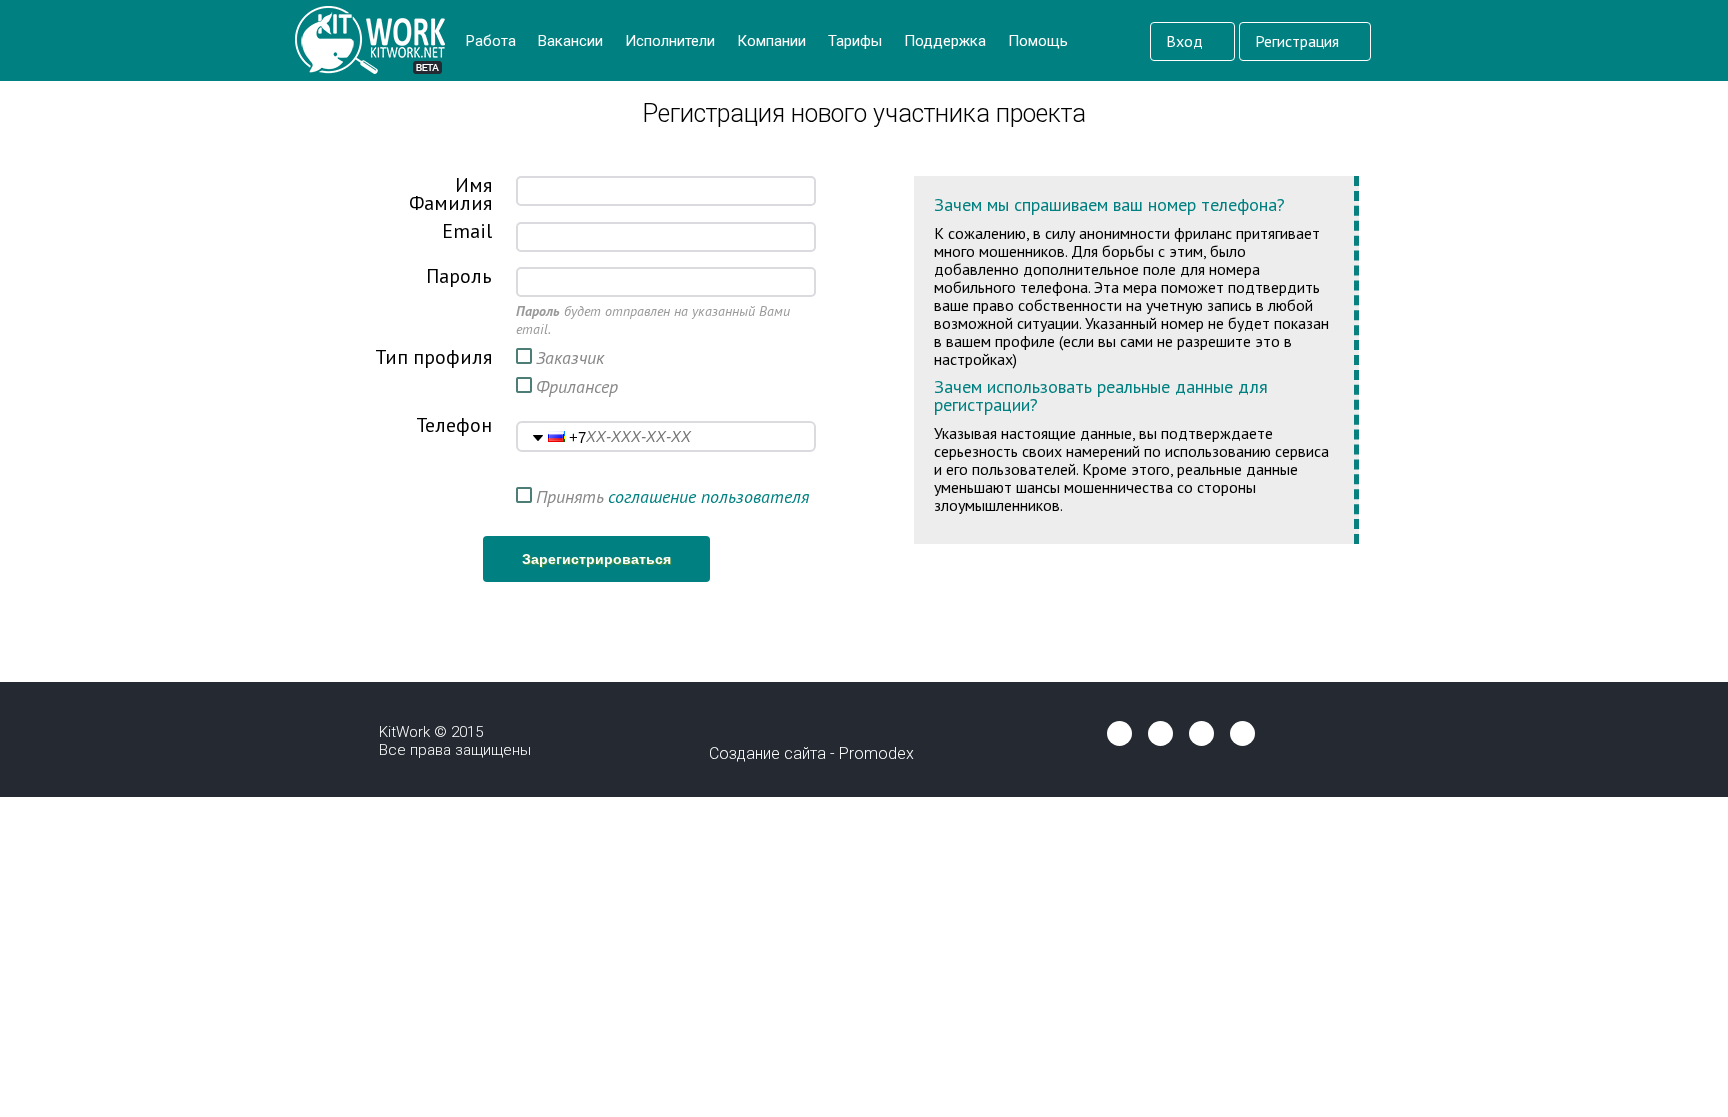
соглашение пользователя (708, 496)
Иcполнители (670, 41)
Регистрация (1299, 41)
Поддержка (945, 41)
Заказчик (570, 357)
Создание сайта (767, 753)
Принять (570, 496)
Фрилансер (577, 386)
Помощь (1038, 41)
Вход (1186, 41)
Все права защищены (455, 750)
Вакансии (570, 41)
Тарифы (855, 41)
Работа (491, 41)
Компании (771, 41)
